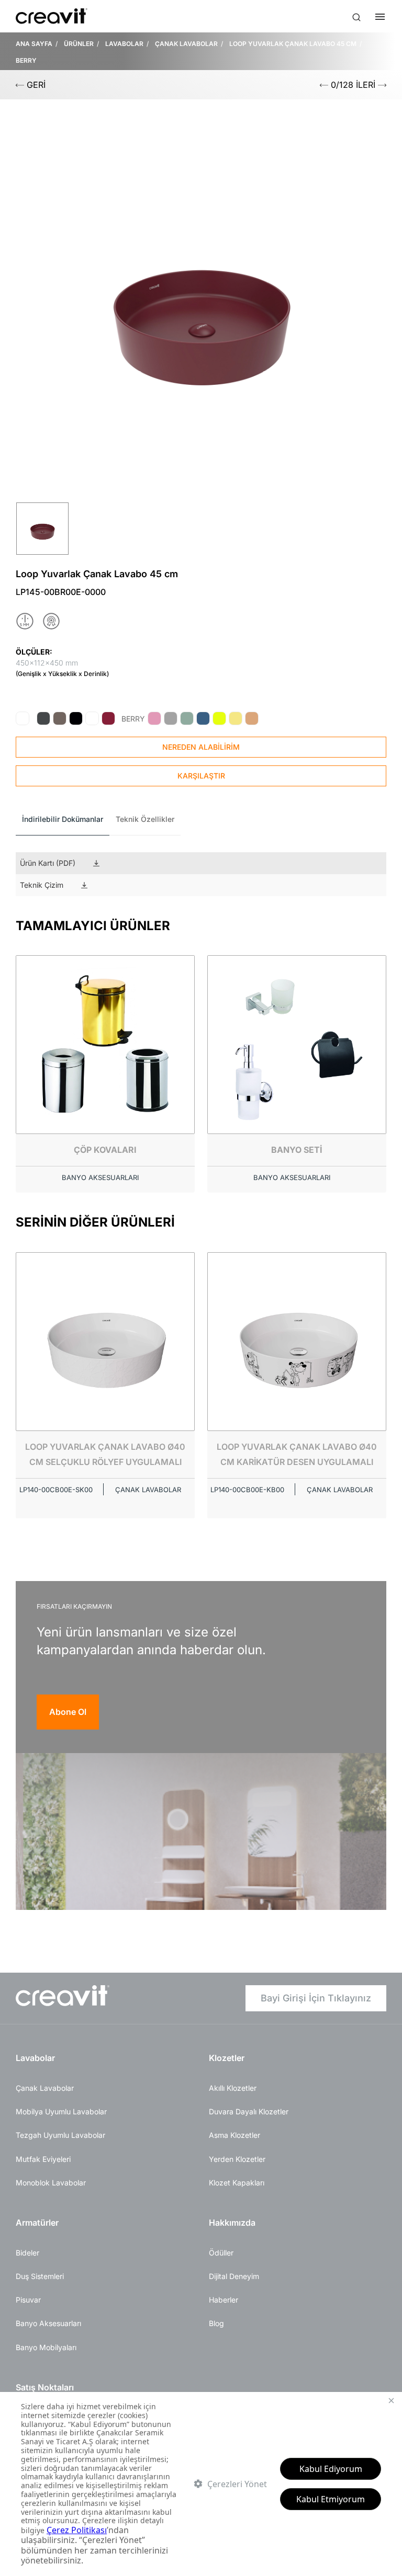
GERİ (35, 85)
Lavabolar (35, 2058)
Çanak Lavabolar (45, 2088)
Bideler (27, 2253)
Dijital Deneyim (234, 2276)
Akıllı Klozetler (233, 2088)
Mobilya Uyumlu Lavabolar (61, 2111)
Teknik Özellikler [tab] (145, 819)
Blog (216, 2323)
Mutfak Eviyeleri (43, 2159)
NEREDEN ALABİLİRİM (201, 747)
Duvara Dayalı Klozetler (249, 2111)
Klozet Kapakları (237, 2183)
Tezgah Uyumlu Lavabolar (60, 2135)
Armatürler (37, 2223)
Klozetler (227, 2058)
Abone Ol (68, 1712)
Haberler (224, 2300)
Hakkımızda (232, 2223)
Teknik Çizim (42, 885)
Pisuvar (28, 2300)
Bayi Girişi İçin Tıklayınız (316, 1998)
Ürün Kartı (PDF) (48, 863)
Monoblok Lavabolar (51, 2183)
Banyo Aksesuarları (48, 2323)
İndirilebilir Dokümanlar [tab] (63, 819)
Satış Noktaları (45, 2387)
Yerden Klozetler (237, 2159)
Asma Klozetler (234, 2135)
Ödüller (221, 2253)
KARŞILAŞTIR (201, 776)
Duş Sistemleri (40, 2276)
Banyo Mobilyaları (46, 2347)
